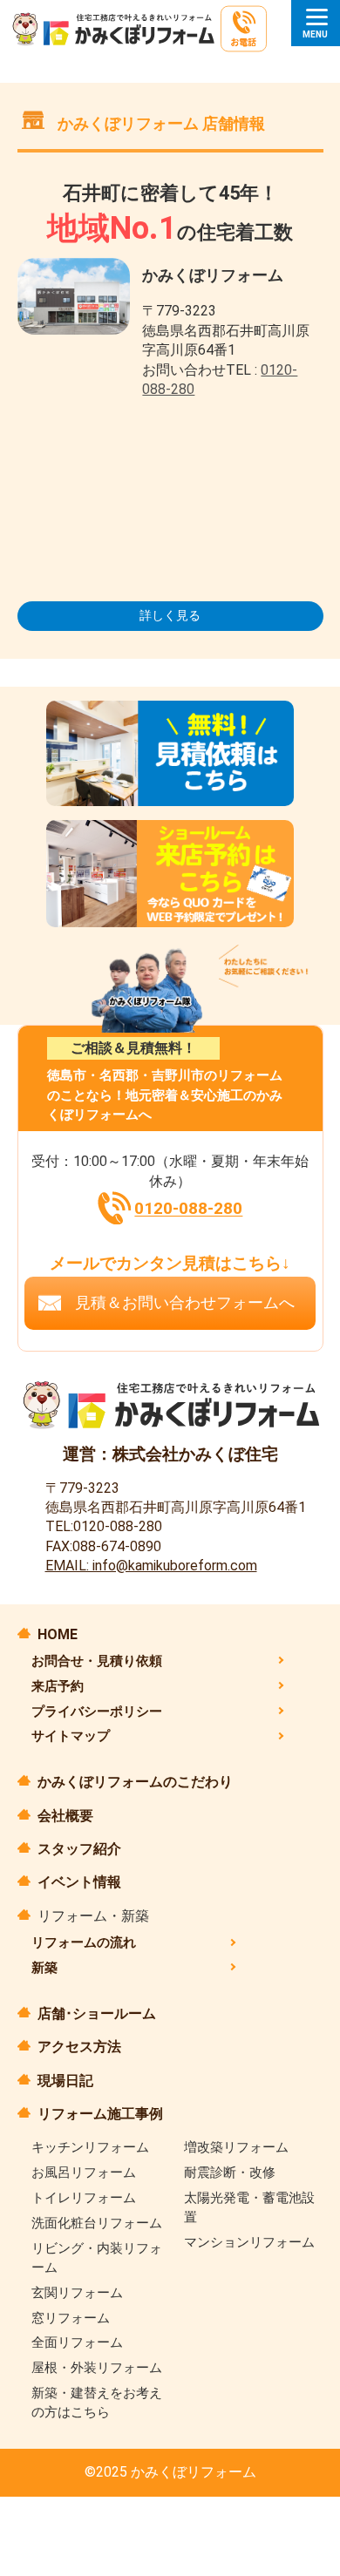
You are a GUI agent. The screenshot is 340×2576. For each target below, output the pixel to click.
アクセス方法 (79, 2047)
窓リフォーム (71, 2318)
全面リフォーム (77, 2342)
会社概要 (65, 1816)
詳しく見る (170, 615)
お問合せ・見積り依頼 (97, 1661)
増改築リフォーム (236, 2147)
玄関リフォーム (77, 2293)
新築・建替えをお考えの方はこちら (97, 2403)
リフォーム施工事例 (100, 2114)
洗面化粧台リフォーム (97, 2223)
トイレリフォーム (84, 2198)
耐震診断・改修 (230, 2173)
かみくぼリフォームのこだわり (135, 1782)
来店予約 (58, 1686)
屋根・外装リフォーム (97, 2368)
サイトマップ (71, 1736)
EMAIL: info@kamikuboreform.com (151, 1566)
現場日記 (65, 2081)
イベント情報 (79, 1882)
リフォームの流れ (84, 1942)
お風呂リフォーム (84, 2173)
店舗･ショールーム (97, 2013)
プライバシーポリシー (97, 1712)
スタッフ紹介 (79, 1849)
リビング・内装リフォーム (97, 2258)
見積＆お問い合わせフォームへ (185, 1303)
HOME (58, 1634)
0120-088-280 (188, 1209)
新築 (44, 1968)
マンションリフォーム (249, 2242)
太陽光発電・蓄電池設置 (249, 2207)
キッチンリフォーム (90, 2147)
